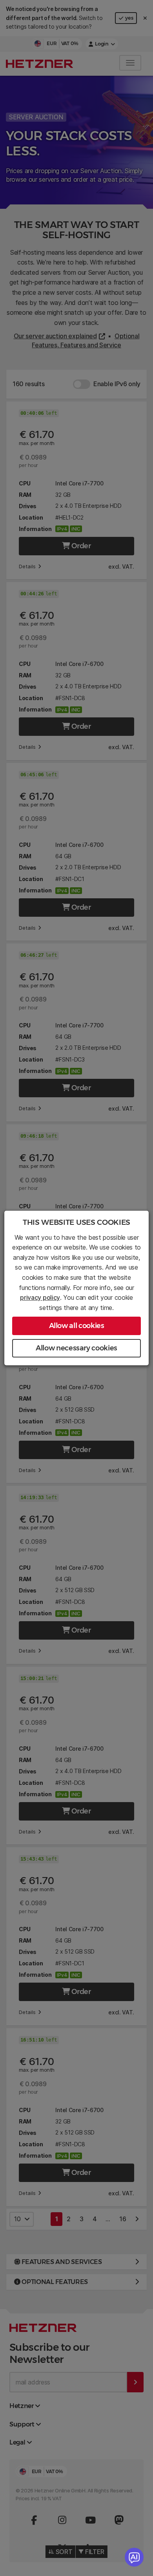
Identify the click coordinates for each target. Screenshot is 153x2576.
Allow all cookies (77, 1326)
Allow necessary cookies (76, 1348)
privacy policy (40, 1297)
